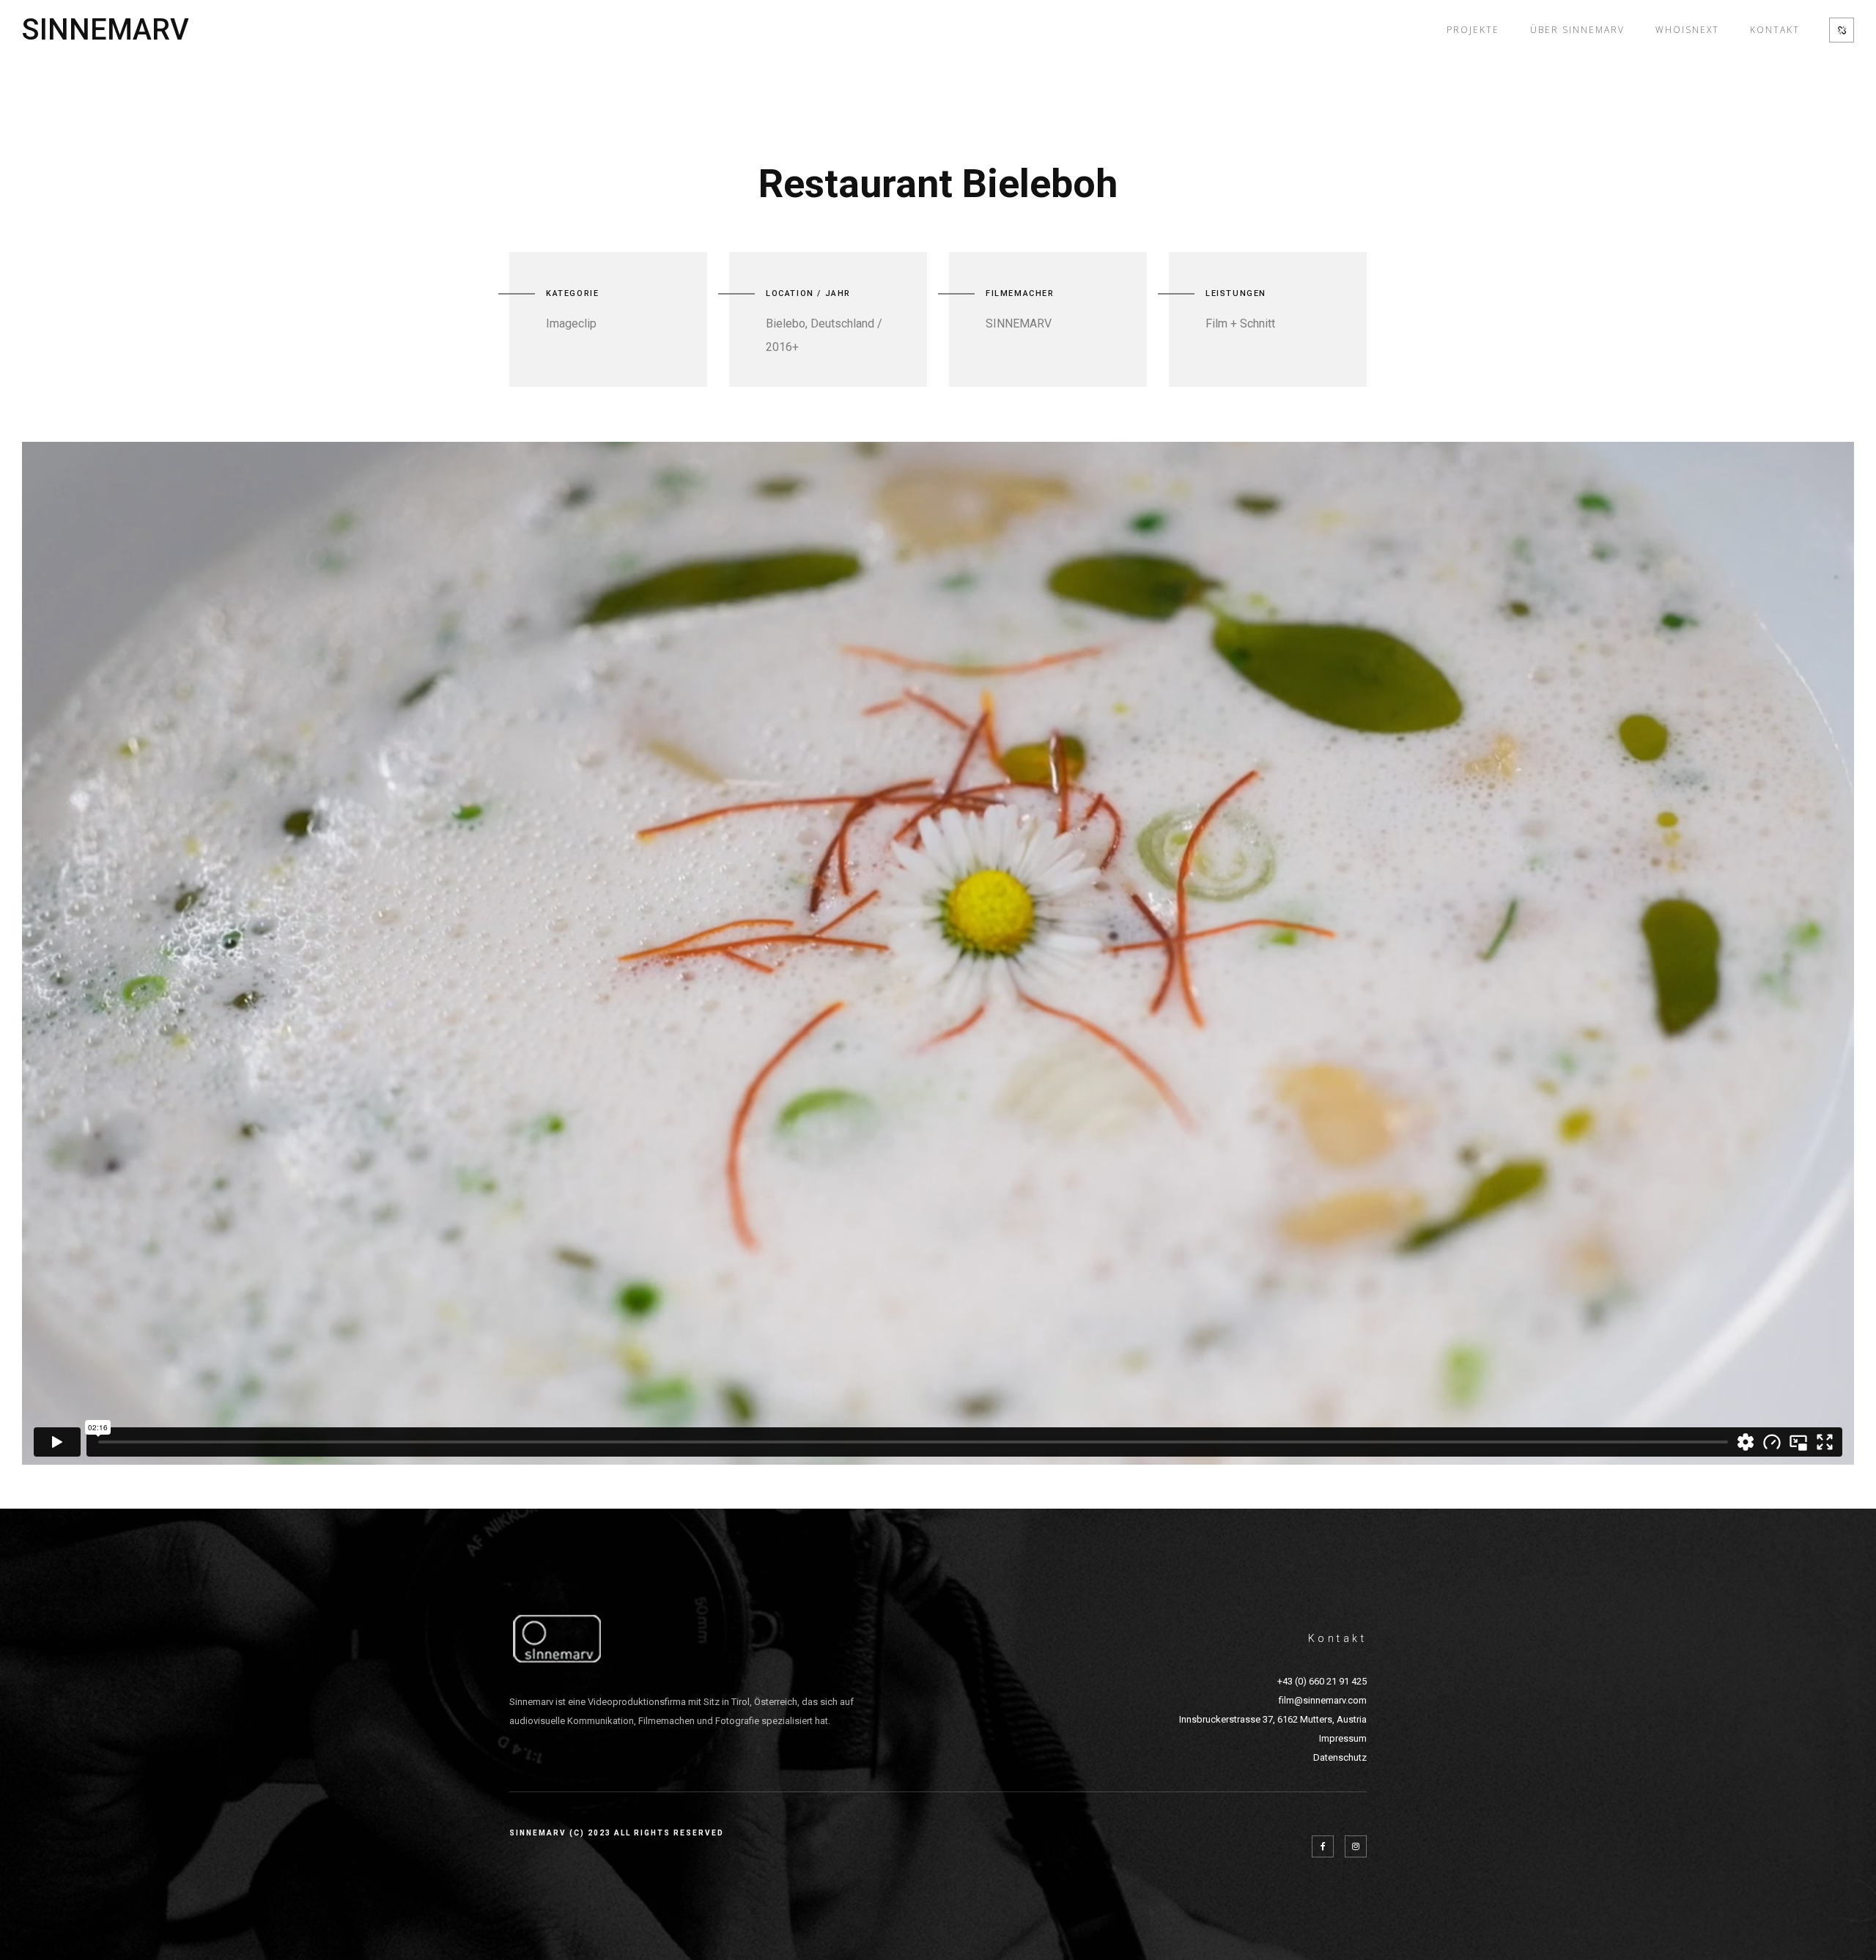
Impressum (1343, 1738)
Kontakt (1775, 30)
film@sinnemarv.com (1323, 1700)
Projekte (1473, 30)
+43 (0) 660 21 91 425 (1322, 1681)
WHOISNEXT (1687, 30)
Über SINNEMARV (1577, 30)
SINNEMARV (106, 30)
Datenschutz (1340, 1757)
